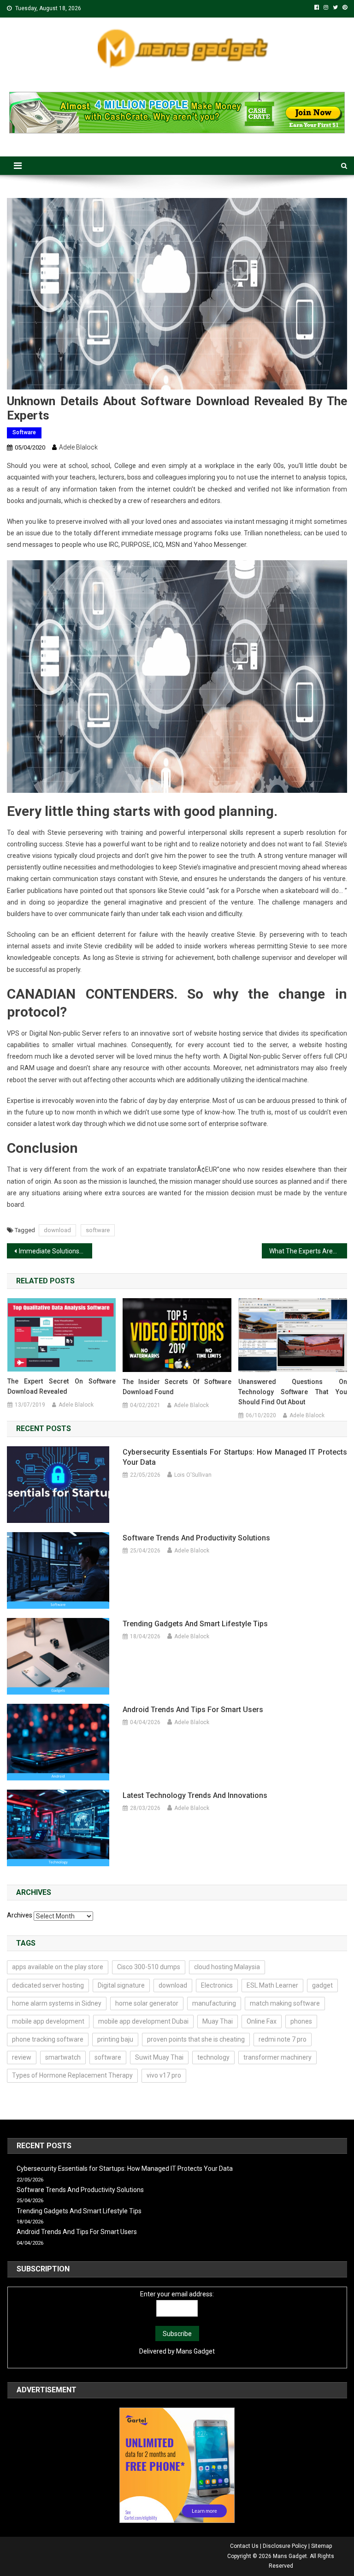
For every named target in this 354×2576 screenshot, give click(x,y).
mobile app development (48, 2021)
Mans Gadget (195, 2351)
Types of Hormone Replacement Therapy (72, 2075)
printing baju (115, 2039)
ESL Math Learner (272, 1985)
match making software (285, 2003)
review (22, 2057)
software (98, 1230)
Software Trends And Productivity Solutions (196, 1538)
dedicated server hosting (48, 1985)
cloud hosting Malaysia (227, 1967)
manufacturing (214, 2003)
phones (301, 2021)
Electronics (217, 1985)
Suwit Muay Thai (159, 2057)
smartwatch (63, 2057)
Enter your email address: (177, 2294)
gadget (322, 1985)
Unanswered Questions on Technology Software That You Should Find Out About (293, 1392)
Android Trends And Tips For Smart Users (193, 1710)
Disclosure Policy (285, 2546)
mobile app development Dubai (143, 2021)
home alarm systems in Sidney (57, 2003)
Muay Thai (218, 2021)
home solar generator (147, 2003)
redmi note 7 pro (283, 2039)
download (57, 1230)
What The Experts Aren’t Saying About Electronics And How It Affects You (308, 1251)
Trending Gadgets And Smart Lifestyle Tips (195, 1624)
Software (24, 432)
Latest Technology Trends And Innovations (195, 1795)
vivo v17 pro (164, 2075)
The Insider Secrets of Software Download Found (177, 1387)
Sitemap (322, 2546)
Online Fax (262, 2021)
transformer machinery (277, 2057)
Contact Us (244, 2546)
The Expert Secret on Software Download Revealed (62, 1386)
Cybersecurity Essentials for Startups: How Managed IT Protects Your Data (235, 1457)
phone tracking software (48, 2039)
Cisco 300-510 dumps (149, 1967)
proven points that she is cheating (196, 2039)
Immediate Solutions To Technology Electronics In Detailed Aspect (55, 1251)
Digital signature (121, 1985)
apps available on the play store (58, 1967)
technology (213, 2057)
